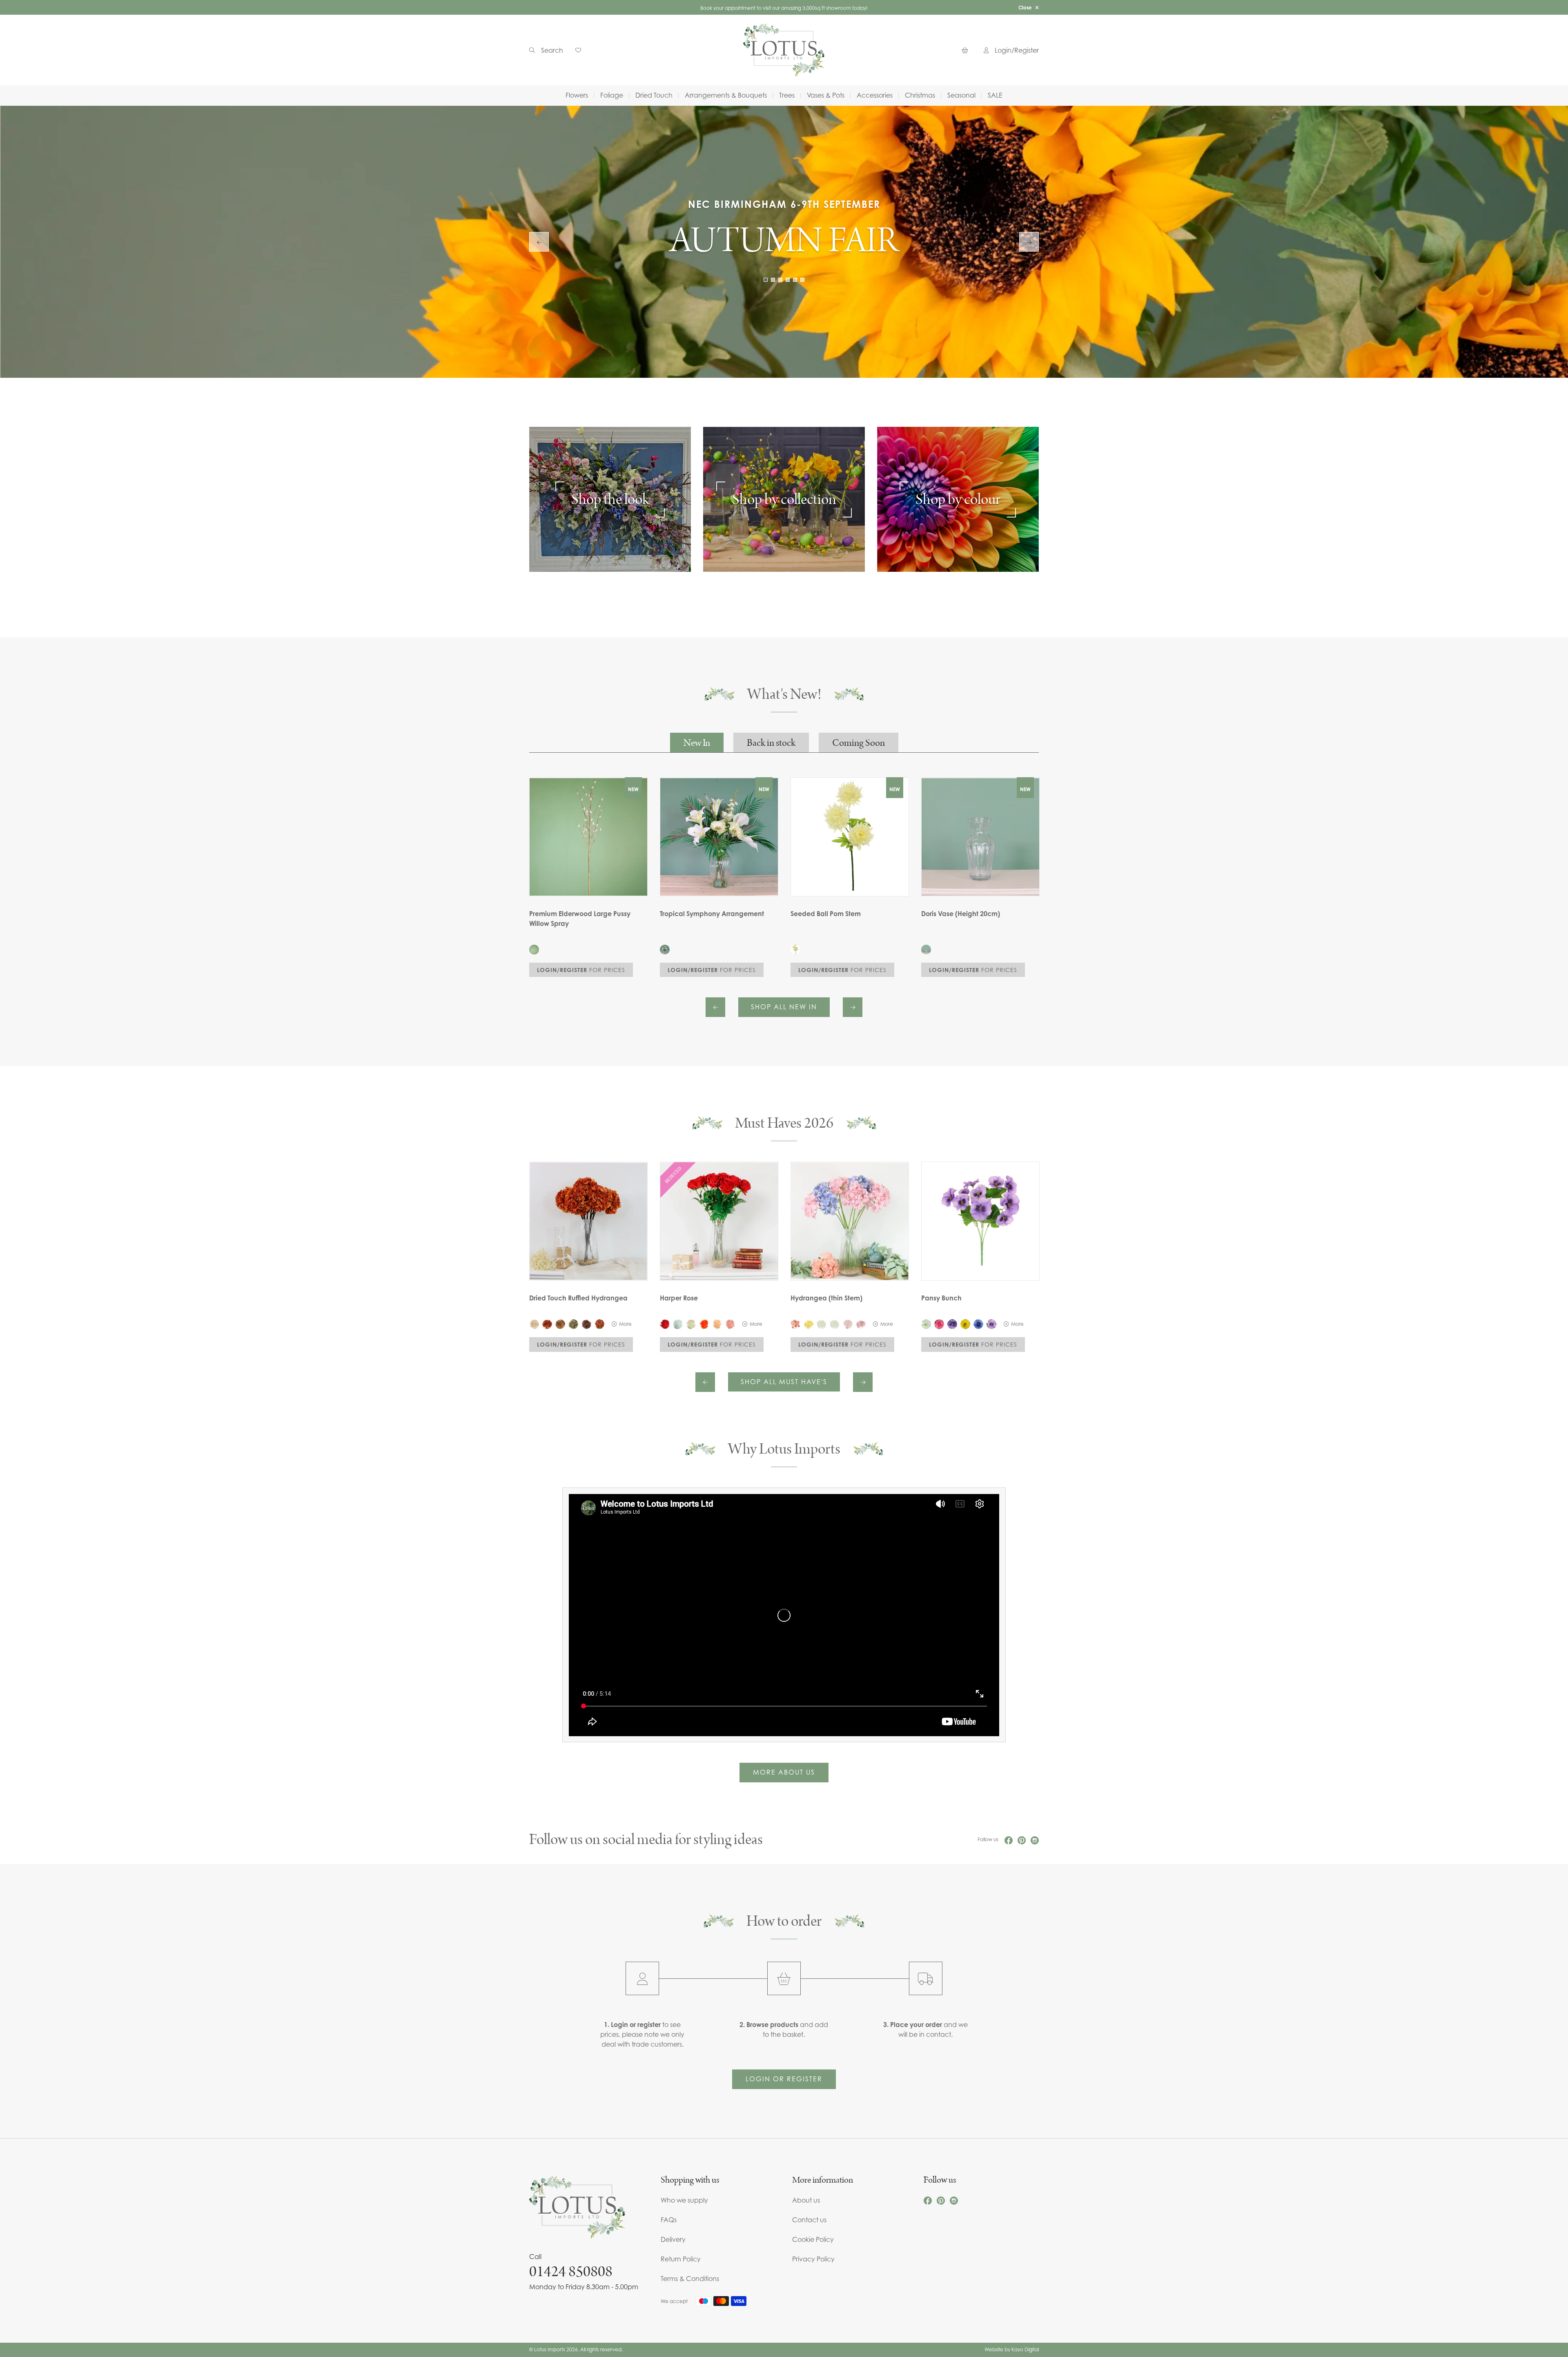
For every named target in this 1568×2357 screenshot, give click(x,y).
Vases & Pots (826, 95)
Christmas (920, 95)
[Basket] (967, 50)
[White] (678, 1324)
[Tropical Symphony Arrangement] (665, 950)
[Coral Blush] (795, 1324)
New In (697, 743)
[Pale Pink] (730, 1324)
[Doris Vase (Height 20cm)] (926, 950)
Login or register (784, 2079)
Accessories (875, 95)
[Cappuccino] (560, 1324)
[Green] (573, 1324)
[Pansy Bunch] (980, 1221)
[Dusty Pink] (848, 1324)
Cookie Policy (813, 2239)
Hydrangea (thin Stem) (826, 1298)
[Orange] (599, 1324)
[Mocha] (586, 1324)
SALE (995, 95)
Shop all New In (784, 1007)
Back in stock (771, 743)
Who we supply (684, 2200)
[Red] (665, 1324)
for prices (581, 970)
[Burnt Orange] (547, 1324)
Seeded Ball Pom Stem (826, 914)
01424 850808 (571, 2272)
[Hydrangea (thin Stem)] (850, 1221)
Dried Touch (654, 95)
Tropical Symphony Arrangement (712, 914)
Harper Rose (679, 1298)
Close (1025, 8)
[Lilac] (861, 1324)
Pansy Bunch (941, 1298)
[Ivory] (691, 1324)
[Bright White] (835, 1324)
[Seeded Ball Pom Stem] (795, 950)
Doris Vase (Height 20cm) (961, 914)
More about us (784, 1772)
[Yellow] (965, 1324)
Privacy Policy (813, 2259)
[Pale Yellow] (808, 1324)
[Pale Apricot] (717, 1324)
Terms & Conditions (690, 2279)
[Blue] (978, 1324)
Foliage (612, 95)
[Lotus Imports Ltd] (784, 50)
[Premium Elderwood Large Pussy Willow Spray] (534, 950)
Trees (787, 95)
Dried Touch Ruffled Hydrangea (578, 1298)
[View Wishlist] (581, 50)
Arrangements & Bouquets (726, 95)
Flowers (577, 95)
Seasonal (961, 95)
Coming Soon (859, 743)
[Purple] (952, 1324)
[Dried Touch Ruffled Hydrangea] (588, 1221)
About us (806, 2200)
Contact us (809, 2220)
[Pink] (939, 1324)
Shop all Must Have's (784, 1382)
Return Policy (681, 2259)
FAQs (669, 2220)
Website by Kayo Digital (1012, 2349)
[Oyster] (534, 1324)
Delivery (673, 2239)
